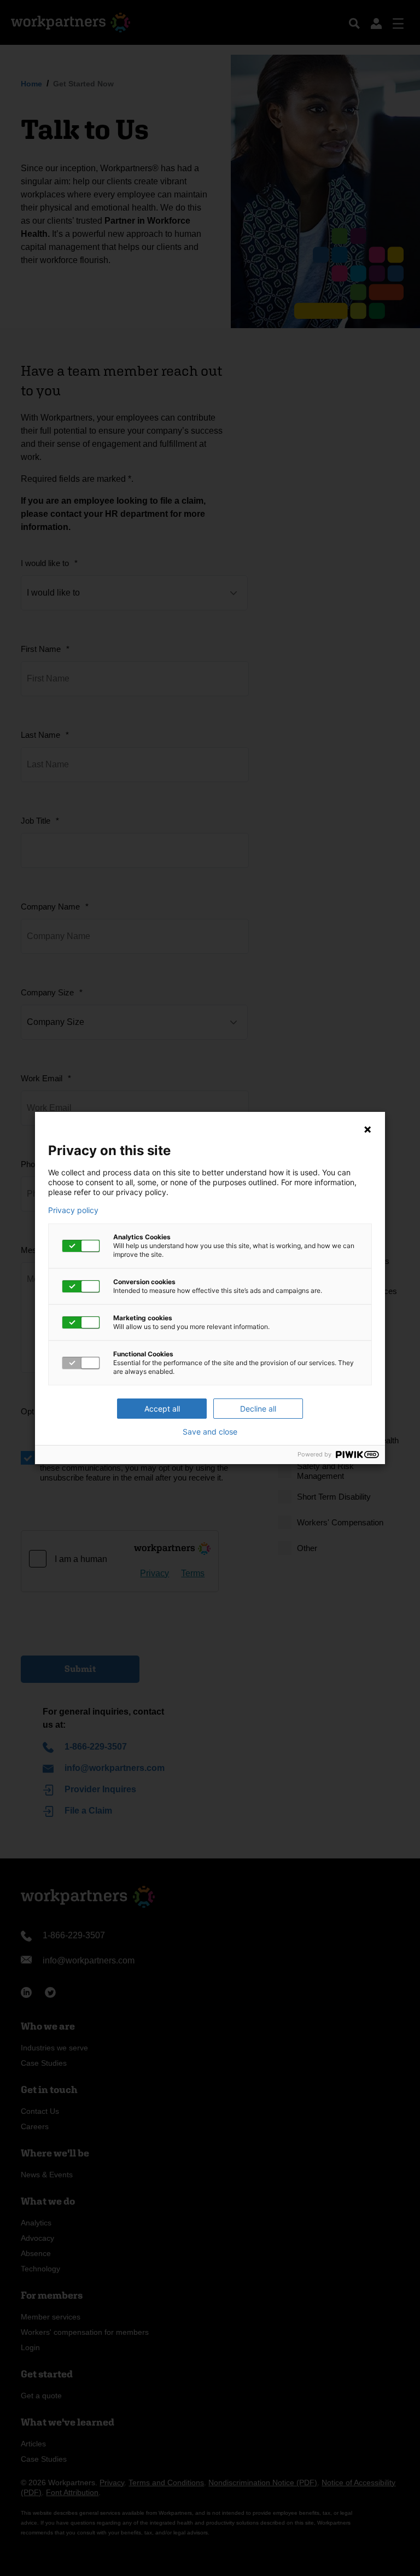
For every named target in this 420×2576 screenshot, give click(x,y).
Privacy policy (73, 1210)
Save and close (210, 1432)
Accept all (162, 1409)
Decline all (258, 1409)
